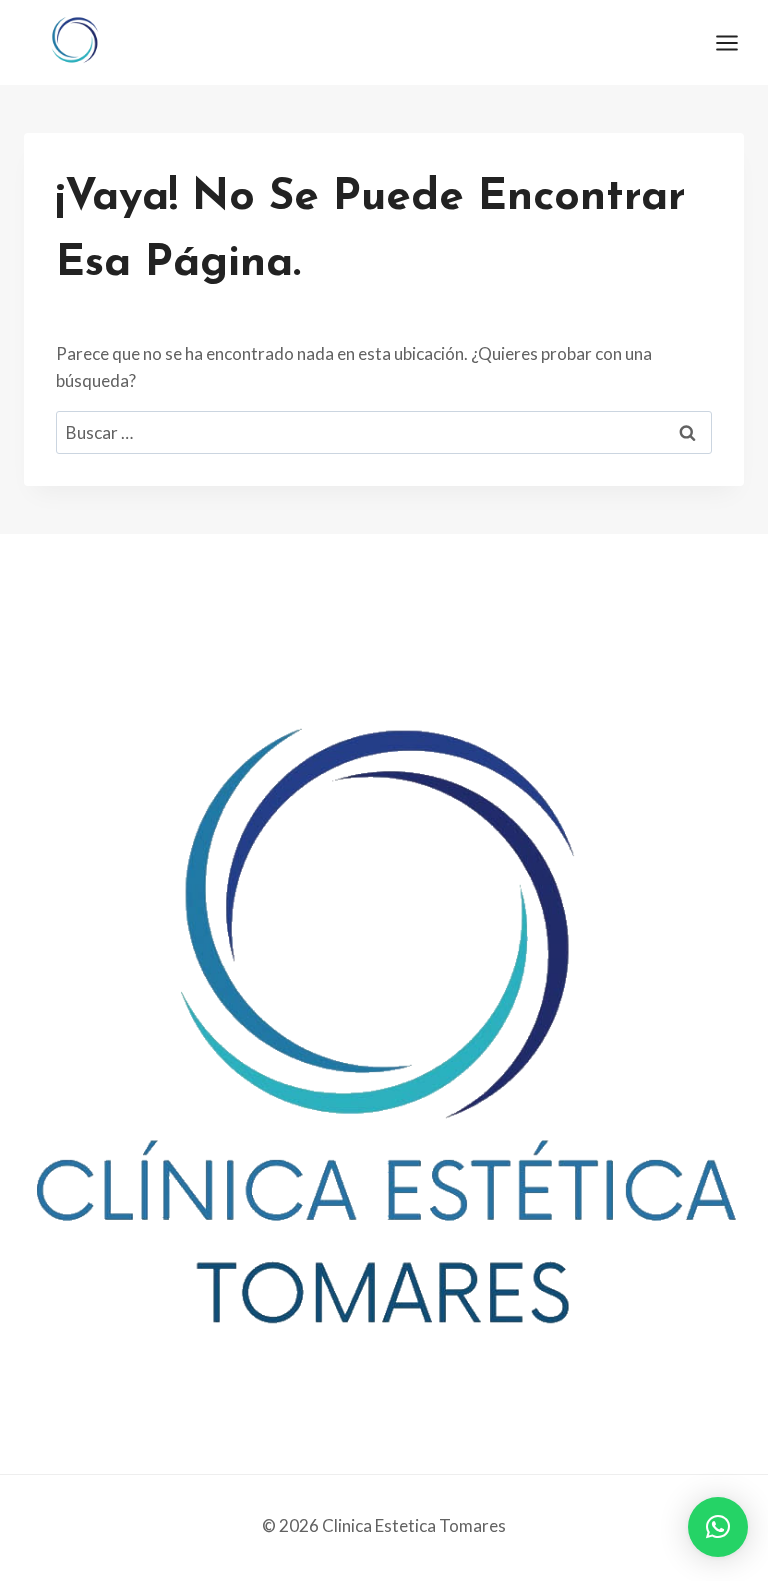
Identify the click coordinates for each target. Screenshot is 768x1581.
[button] (718, 1527)
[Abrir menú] (737, 42)
